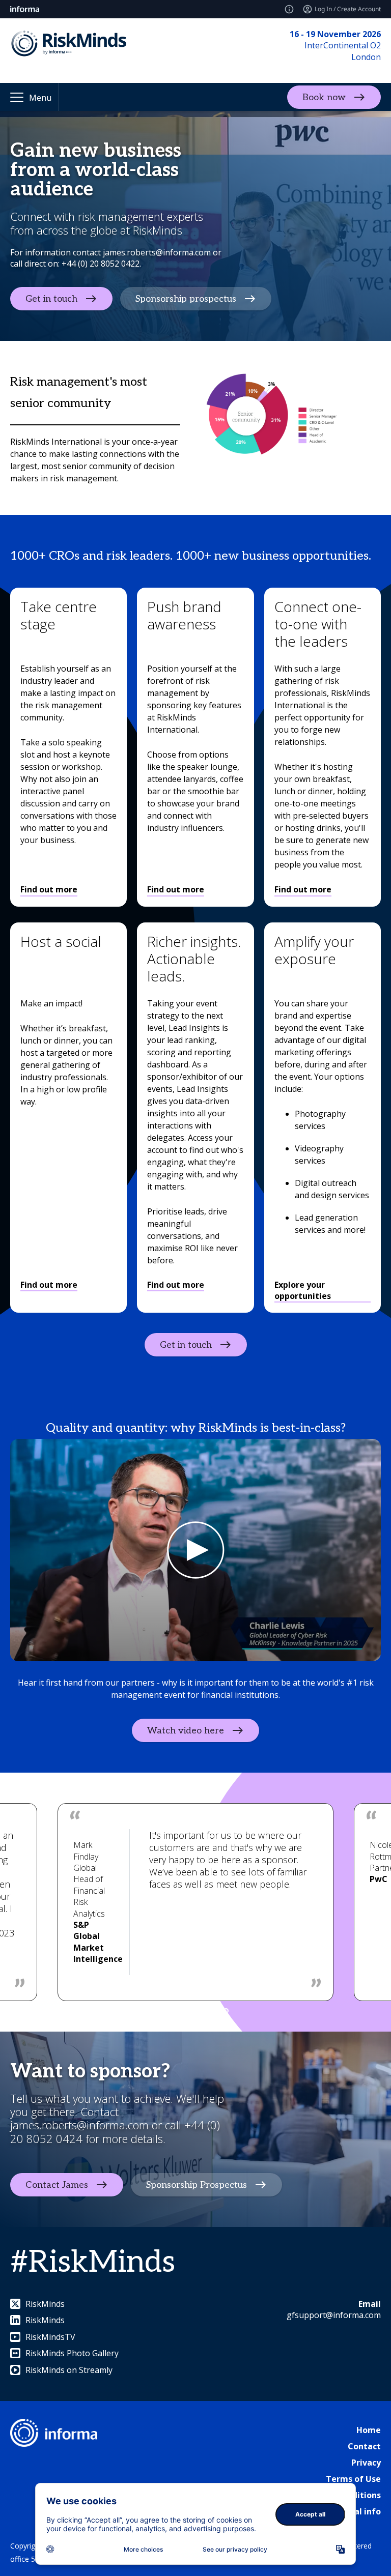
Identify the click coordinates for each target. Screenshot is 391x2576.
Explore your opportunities (303, 1290)
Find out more (49, 889)
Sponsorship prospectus (186, 299)
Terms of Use (353, 2479)
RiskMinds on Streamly (69, 2370)
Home (369, 2430)
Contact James (57, 2185)
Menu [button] (40, 98)
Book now (324, 97)
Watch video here (186, 1731)
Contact (364, 2446)
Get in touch (51, 299)
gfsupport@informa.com (334, 2315)
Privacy (366, 2463)
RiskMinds (45, 2304)
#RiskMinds (93, 2263)
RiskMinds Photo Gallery (72, 2353)
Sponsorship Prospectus (197, 2185)
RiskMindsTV (50, 2337)
